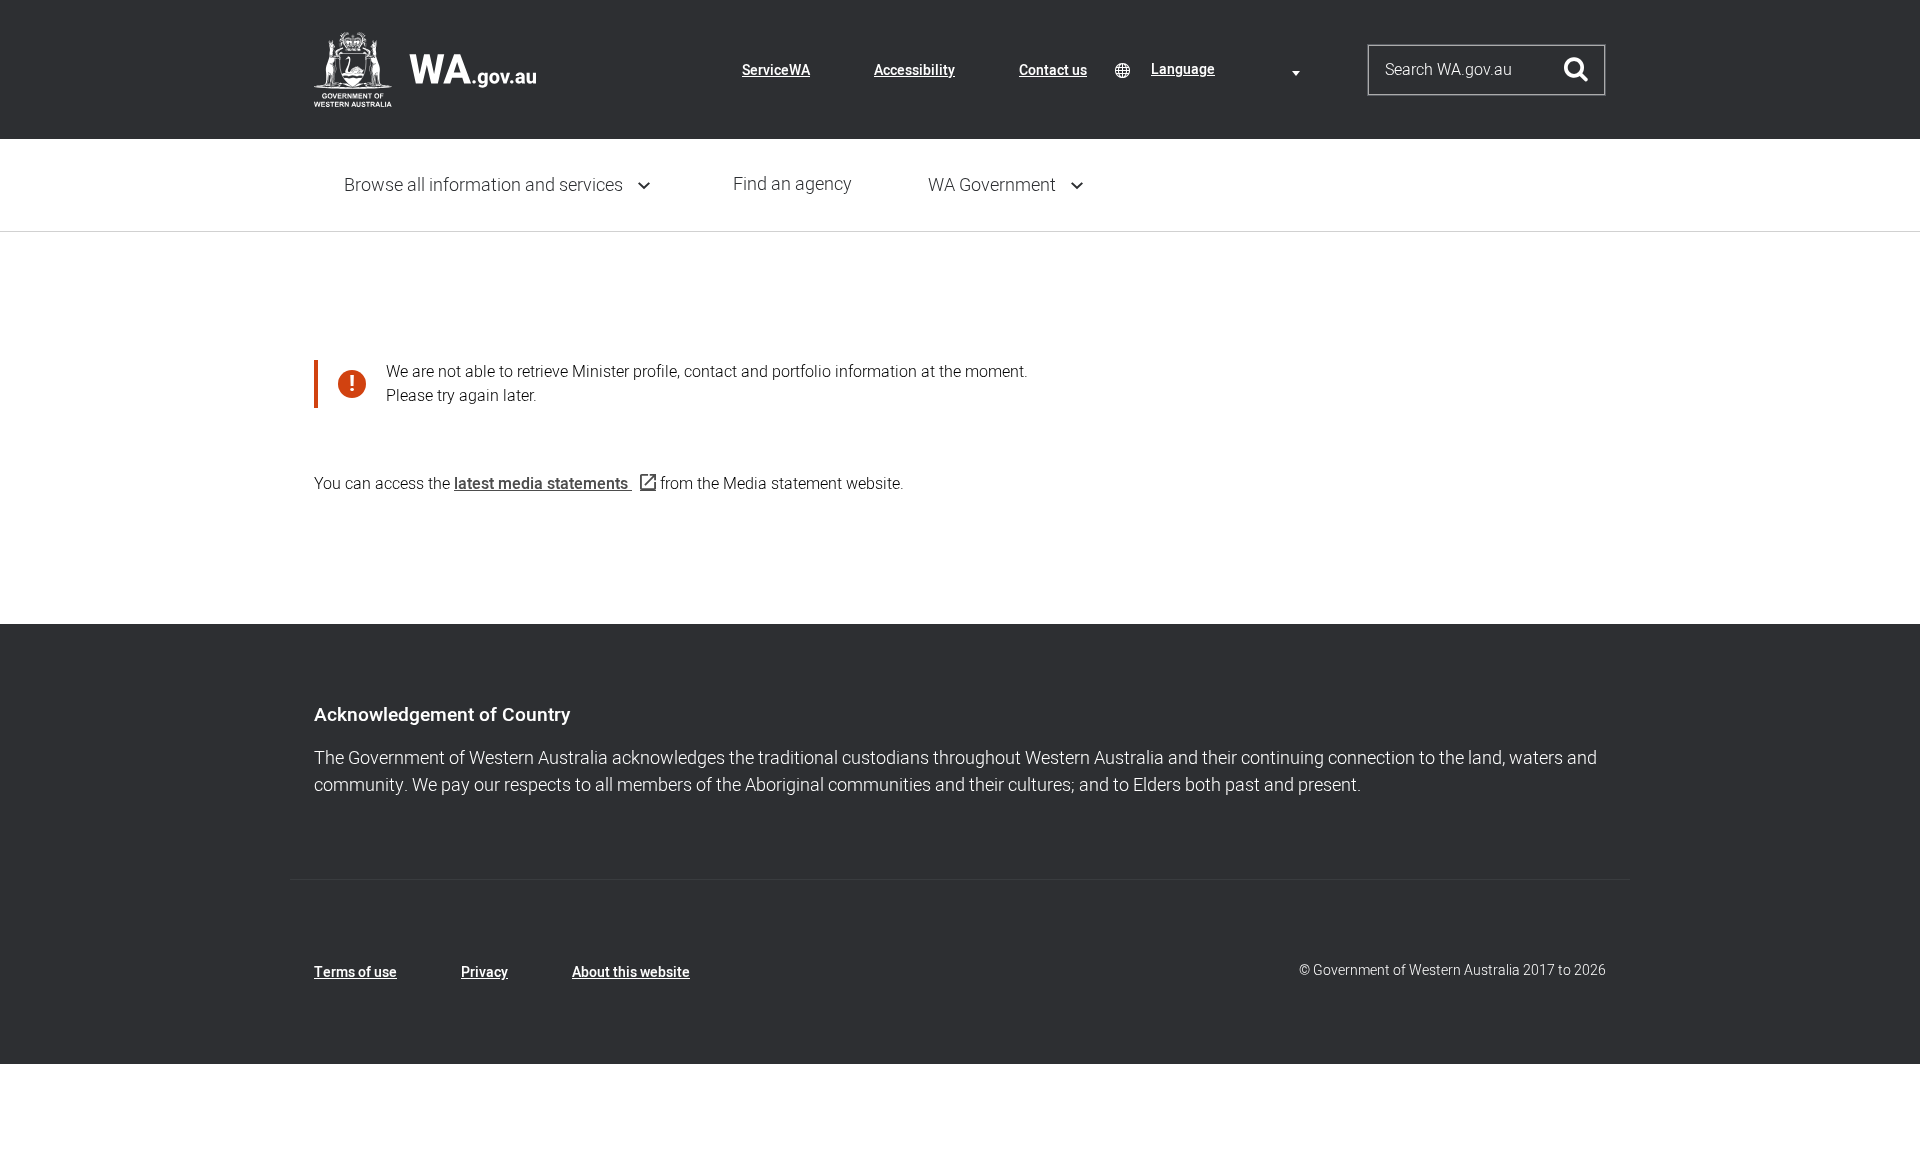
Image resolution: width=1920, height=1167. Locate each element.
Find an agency (792, 184)
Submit (1576, 70)
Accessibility (914, 70)
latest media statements (541, 484)
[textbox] (1229, 69)
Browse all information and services (483, 185)
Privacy (484, 972)
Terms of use (355, 972)
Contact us (1053, 70)
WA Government (992, 185)
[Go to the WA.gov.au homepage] (425, 69)
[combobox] (1229, 69)
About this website (631, 972)
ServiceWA (776, 70)
